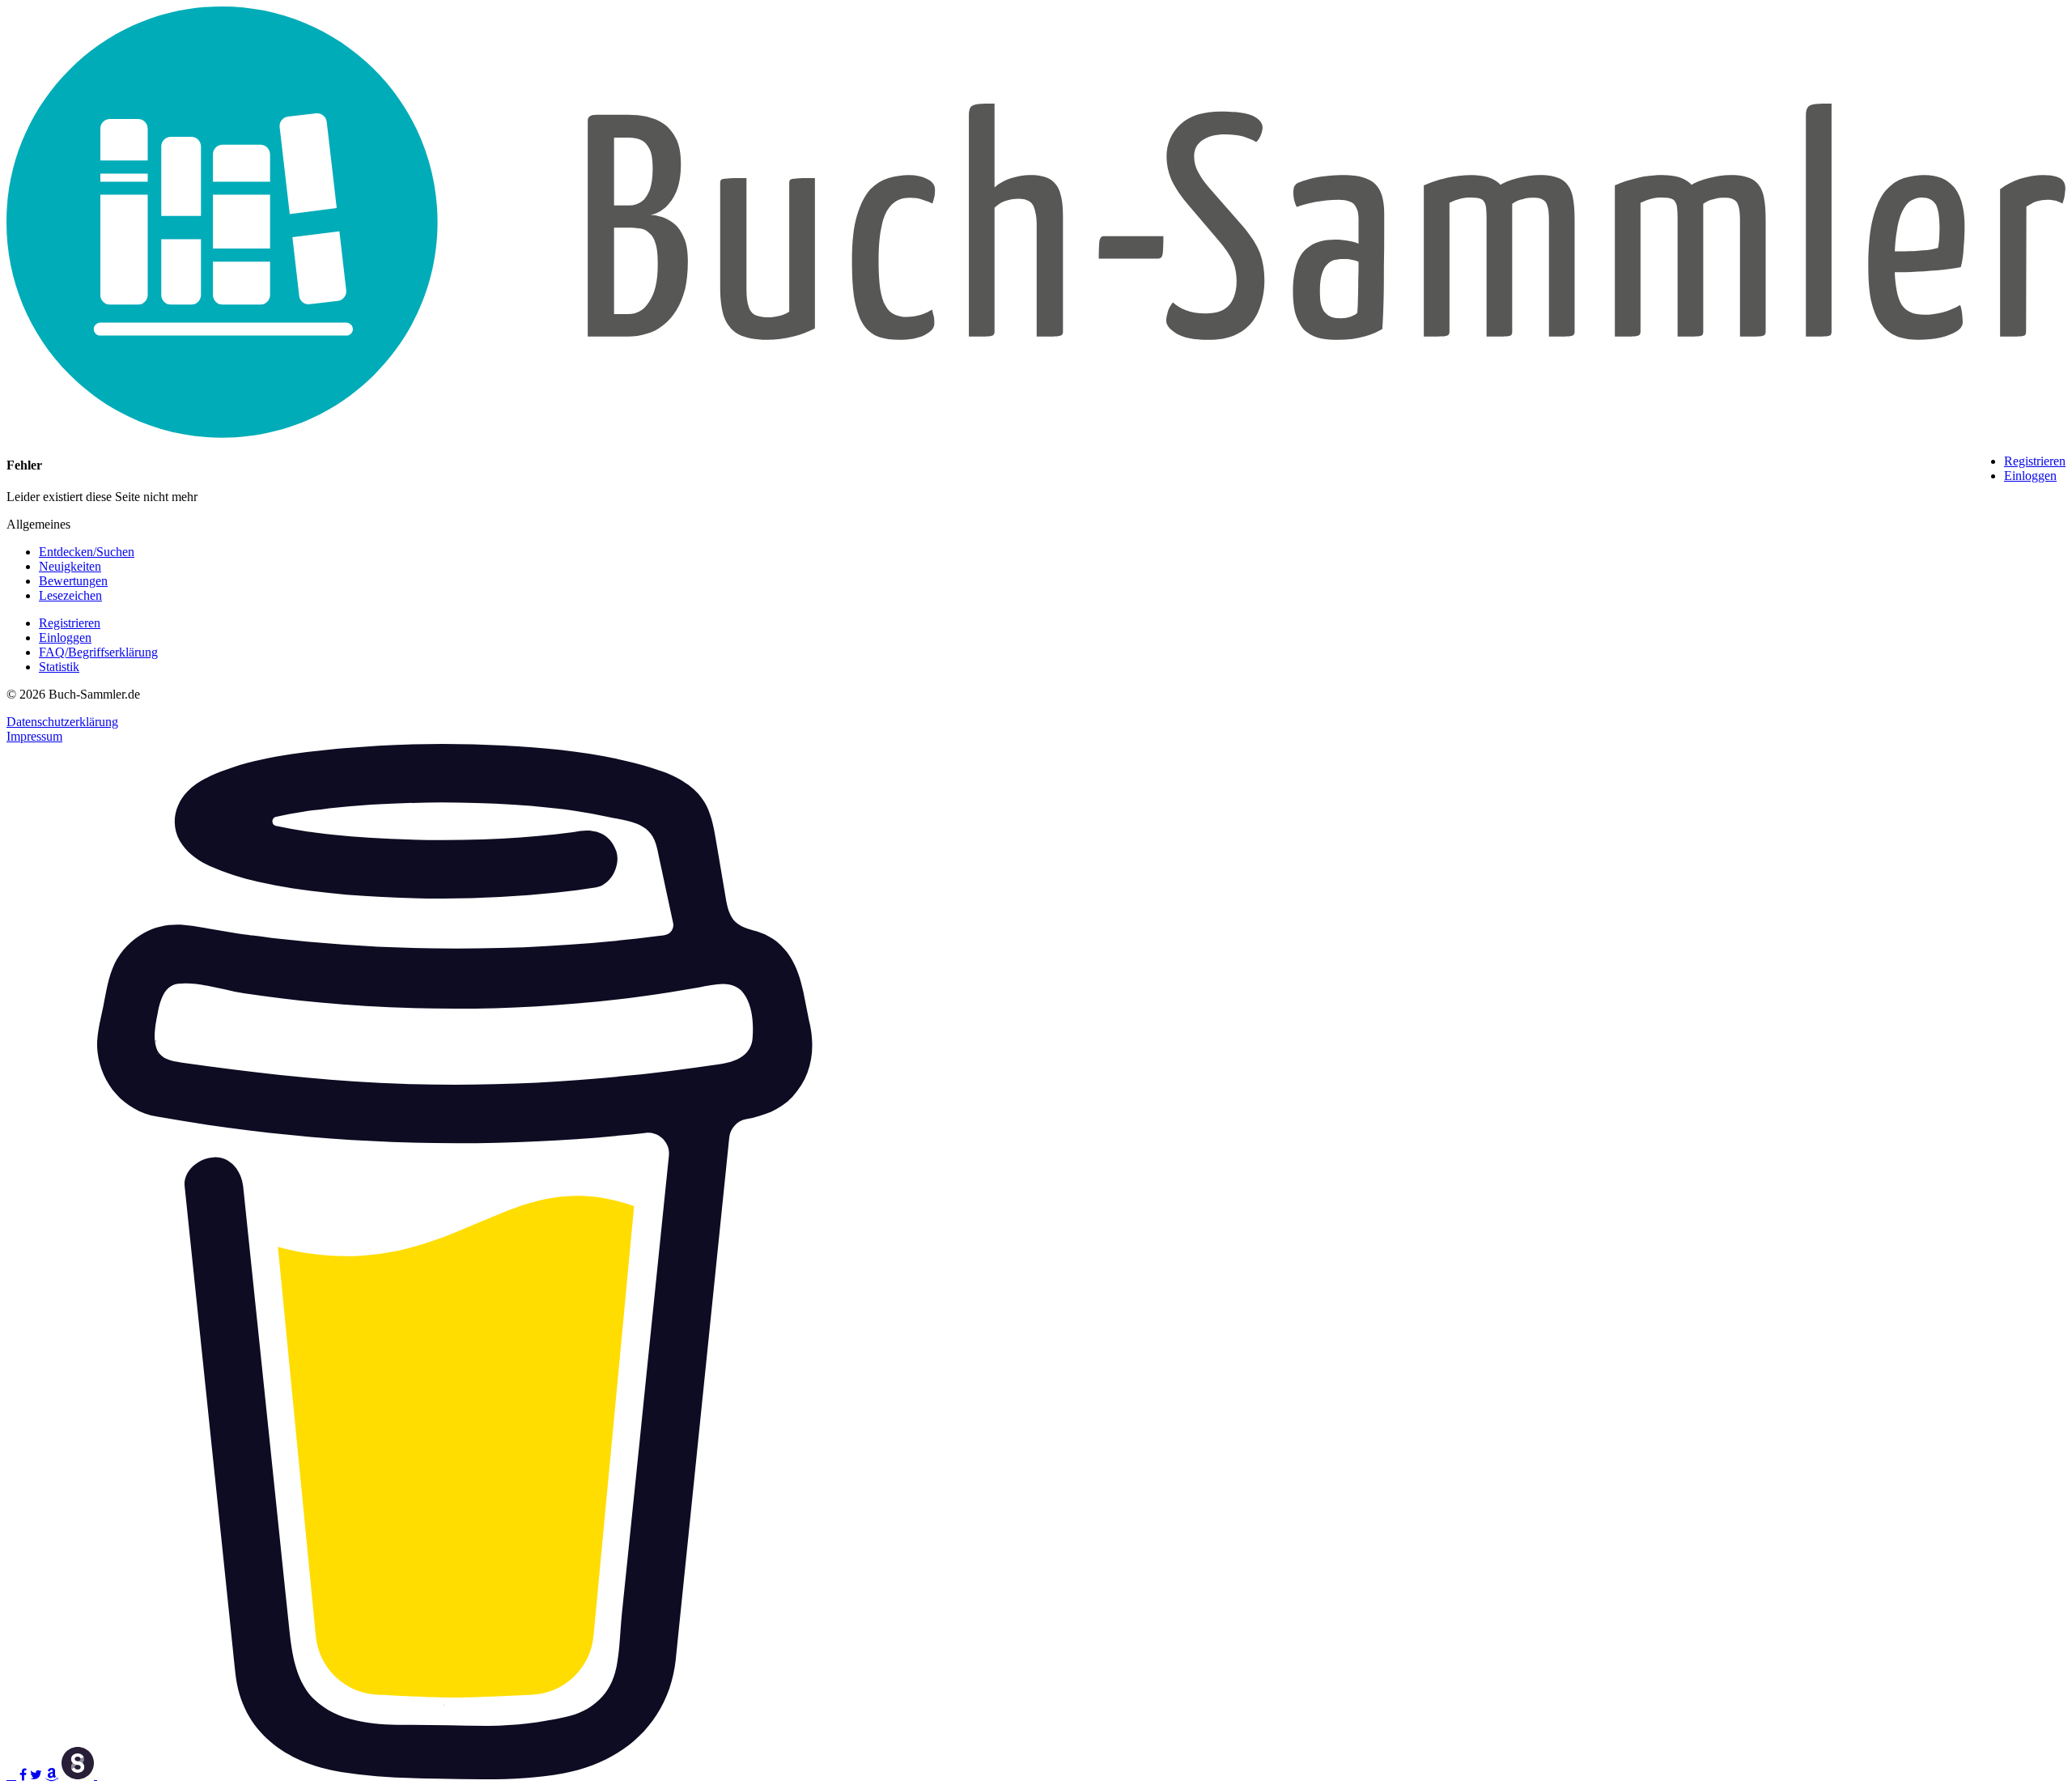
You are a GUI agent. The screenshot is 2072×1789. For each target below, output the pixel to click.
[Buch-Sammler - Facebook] (23, 1775)
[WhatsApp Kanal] (11, 1775)
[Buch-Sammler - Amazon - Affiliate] (52, 1775)
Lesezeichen (70, 595)
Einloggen (2030, 476)
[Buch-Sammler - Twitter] (36, 1775)
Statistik (59, 667)
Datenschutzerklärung (62, 722)
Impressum (34, 736)
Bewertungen (73, 581)
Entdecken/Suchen (87, 552)
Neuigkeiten (70, 566)
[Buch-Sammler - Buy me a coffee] (455, 1775)
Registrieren (2035, 461)
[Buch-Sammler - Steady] (79, 1775)
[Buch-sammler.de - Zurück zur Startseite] (1036, 433)
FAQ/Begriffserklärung (98, 652)
